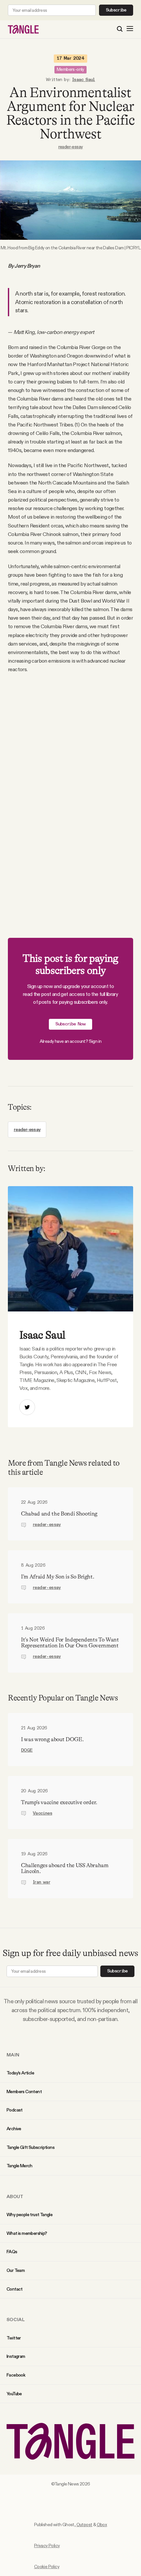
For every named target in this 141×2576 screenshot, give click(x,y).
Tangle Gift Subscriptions (30, 2147)
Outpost (84, 2524)
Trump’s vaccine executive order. (59, 1802)
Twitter (14, 2338)
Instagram (16, 2356)
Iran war (41, 1882)
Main (13, 2055)
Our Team (16, 2270)
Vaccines (42, 1813)
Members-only (70, 69)
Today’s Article (20, 2073)
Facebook (16, 2375)
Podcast (15, 2110)
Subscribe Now (71, 1024)
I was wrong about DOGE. (52, 1739)
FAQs (12, 2252)
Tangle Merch (20, 2166)
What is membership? (27, 2233)
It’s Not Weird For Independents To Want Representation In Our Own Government (70, 1643)
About (15, 2196)
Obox (102, 2524)
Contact (15, 2289)
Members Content (24, 2092)
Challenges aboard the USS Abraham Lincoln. (65, 1868)
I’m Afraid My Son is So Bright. (58, 1577)
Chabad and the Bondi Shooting (59, 1514)
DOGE (27, 1750)
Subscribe (116, 10)
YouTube (14, 2394)
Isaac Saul (84, 80)
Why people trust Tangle (30, 2215)
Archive (14, 2129)
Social (16, 2319)
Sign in (95, 1041)
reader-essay (71, 147)
